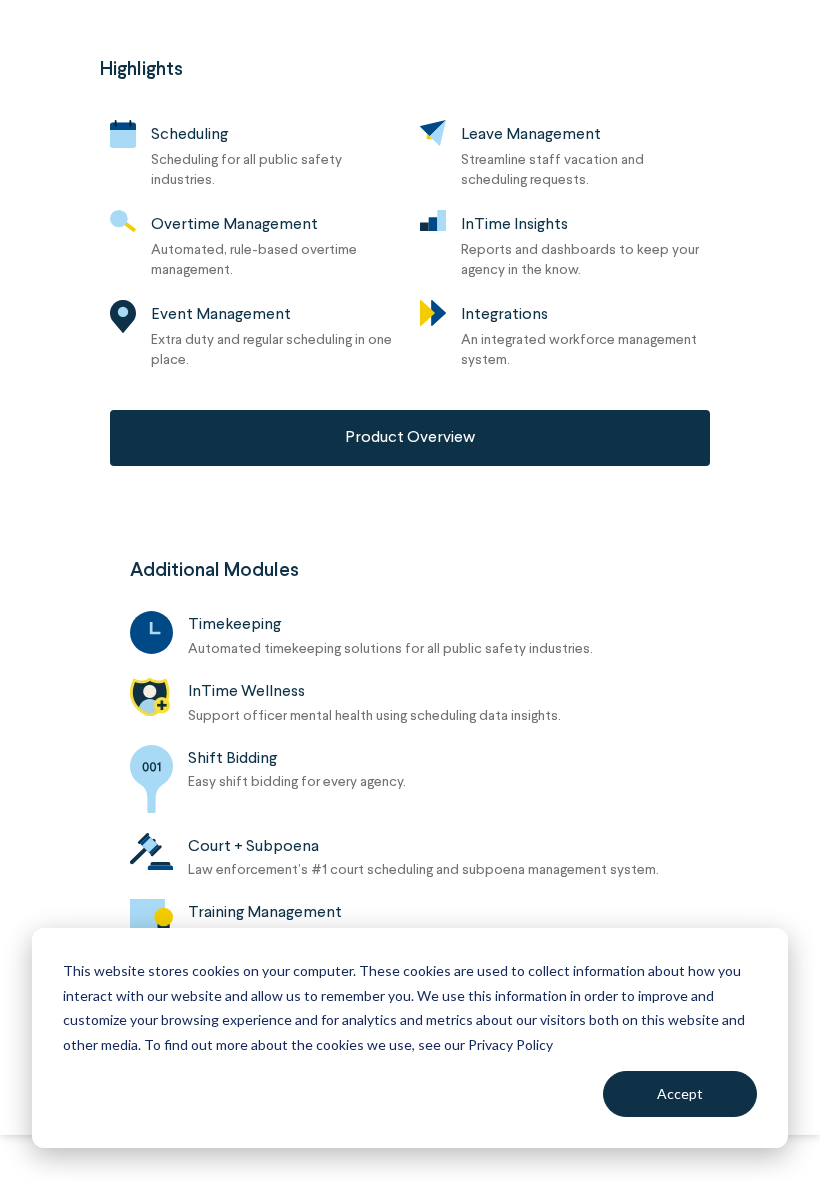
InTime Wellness (246, 692)
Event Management (221, 315)
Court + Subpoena (253, 847)
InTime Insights (514, 225)
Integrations (504, 315)
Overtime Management (234, 225)
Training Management (265, 913)
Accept (680, 1093)
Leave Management (531, 135)
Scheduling (189, 135)
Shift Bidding (232, 759)
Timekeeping (234, 625)
